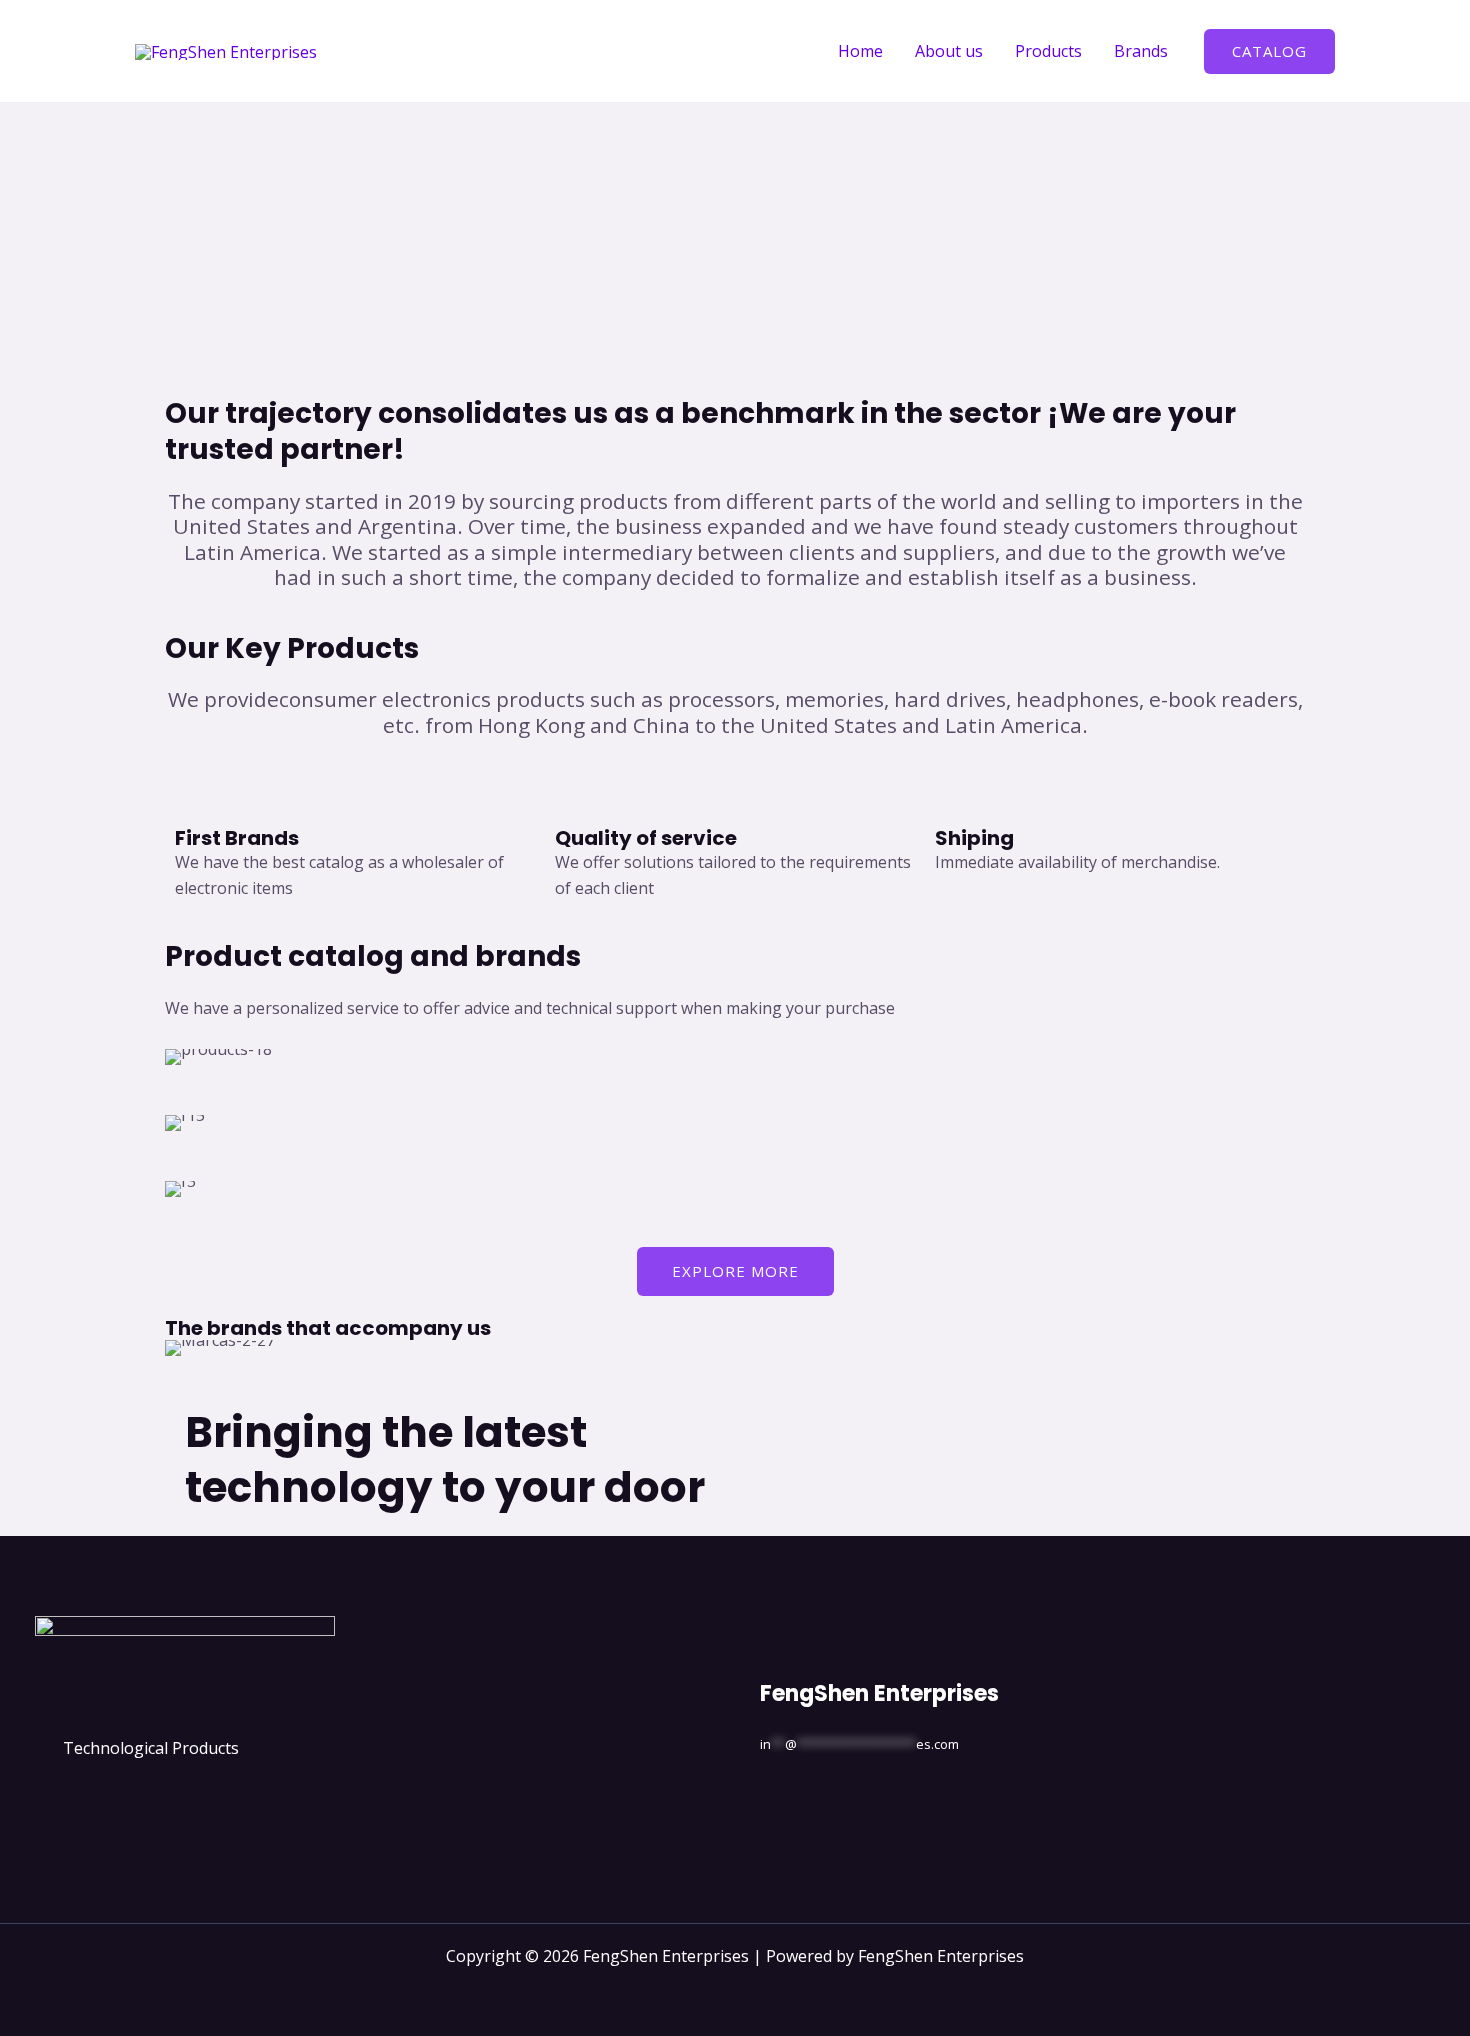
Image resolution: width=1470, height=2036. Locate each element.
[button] (1269, 51)
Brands (1141, 51)
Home (860, 51)
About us (949, 51)
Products (1048, 51)
